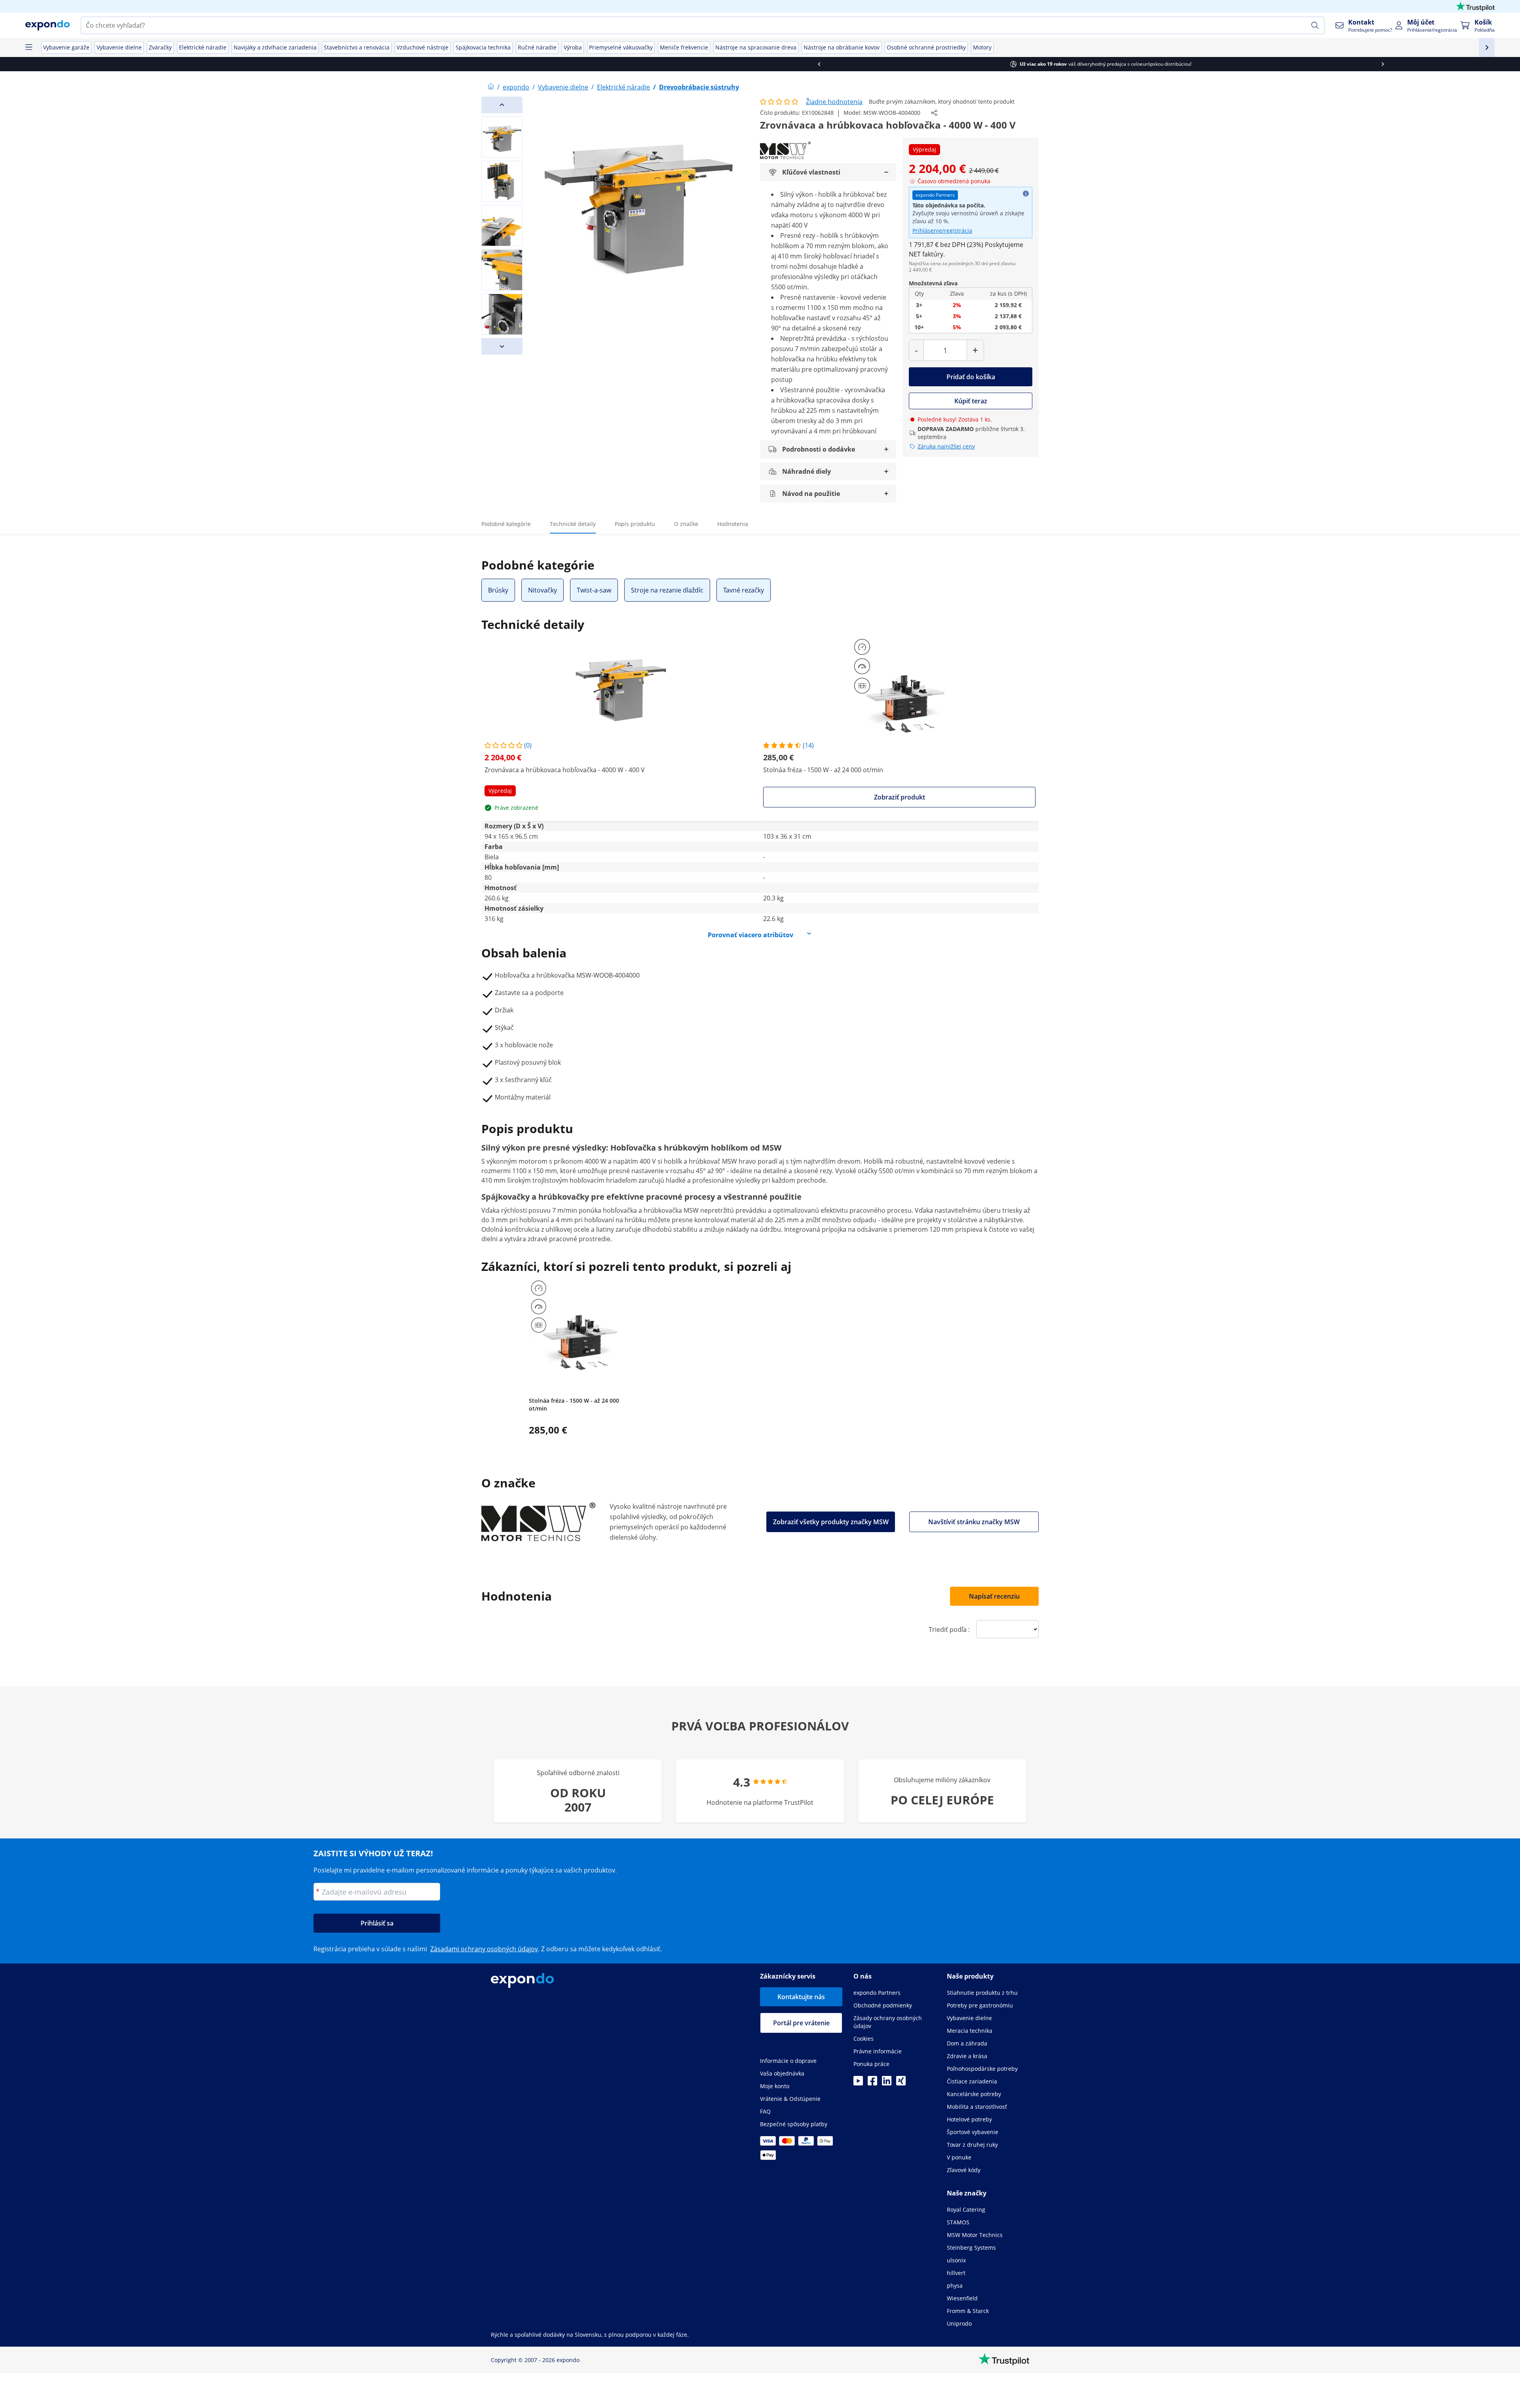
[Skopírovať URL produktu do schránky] (934, 113)
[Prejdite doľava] (478, 64)
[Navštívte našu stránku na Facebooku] (872, 2083)
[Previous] (502, 105)
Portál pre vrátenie (801, 2023)
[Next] (502, 346)
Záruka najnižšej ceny (946, 446)
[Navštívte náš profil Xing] (901, 2083)
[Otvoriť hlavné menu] (28, 47)
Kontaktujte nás (801, 1997)
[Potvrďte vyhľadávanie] (1315, 25)
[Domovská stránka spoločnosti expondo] (491, 87)
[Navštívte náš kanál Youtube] (858, 2083)
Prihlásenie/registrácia (942, 231)
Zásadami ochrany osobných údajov (484, 1949)
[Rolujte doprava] (1042, 64)
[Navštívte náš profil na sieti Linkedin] (887, 2083)
